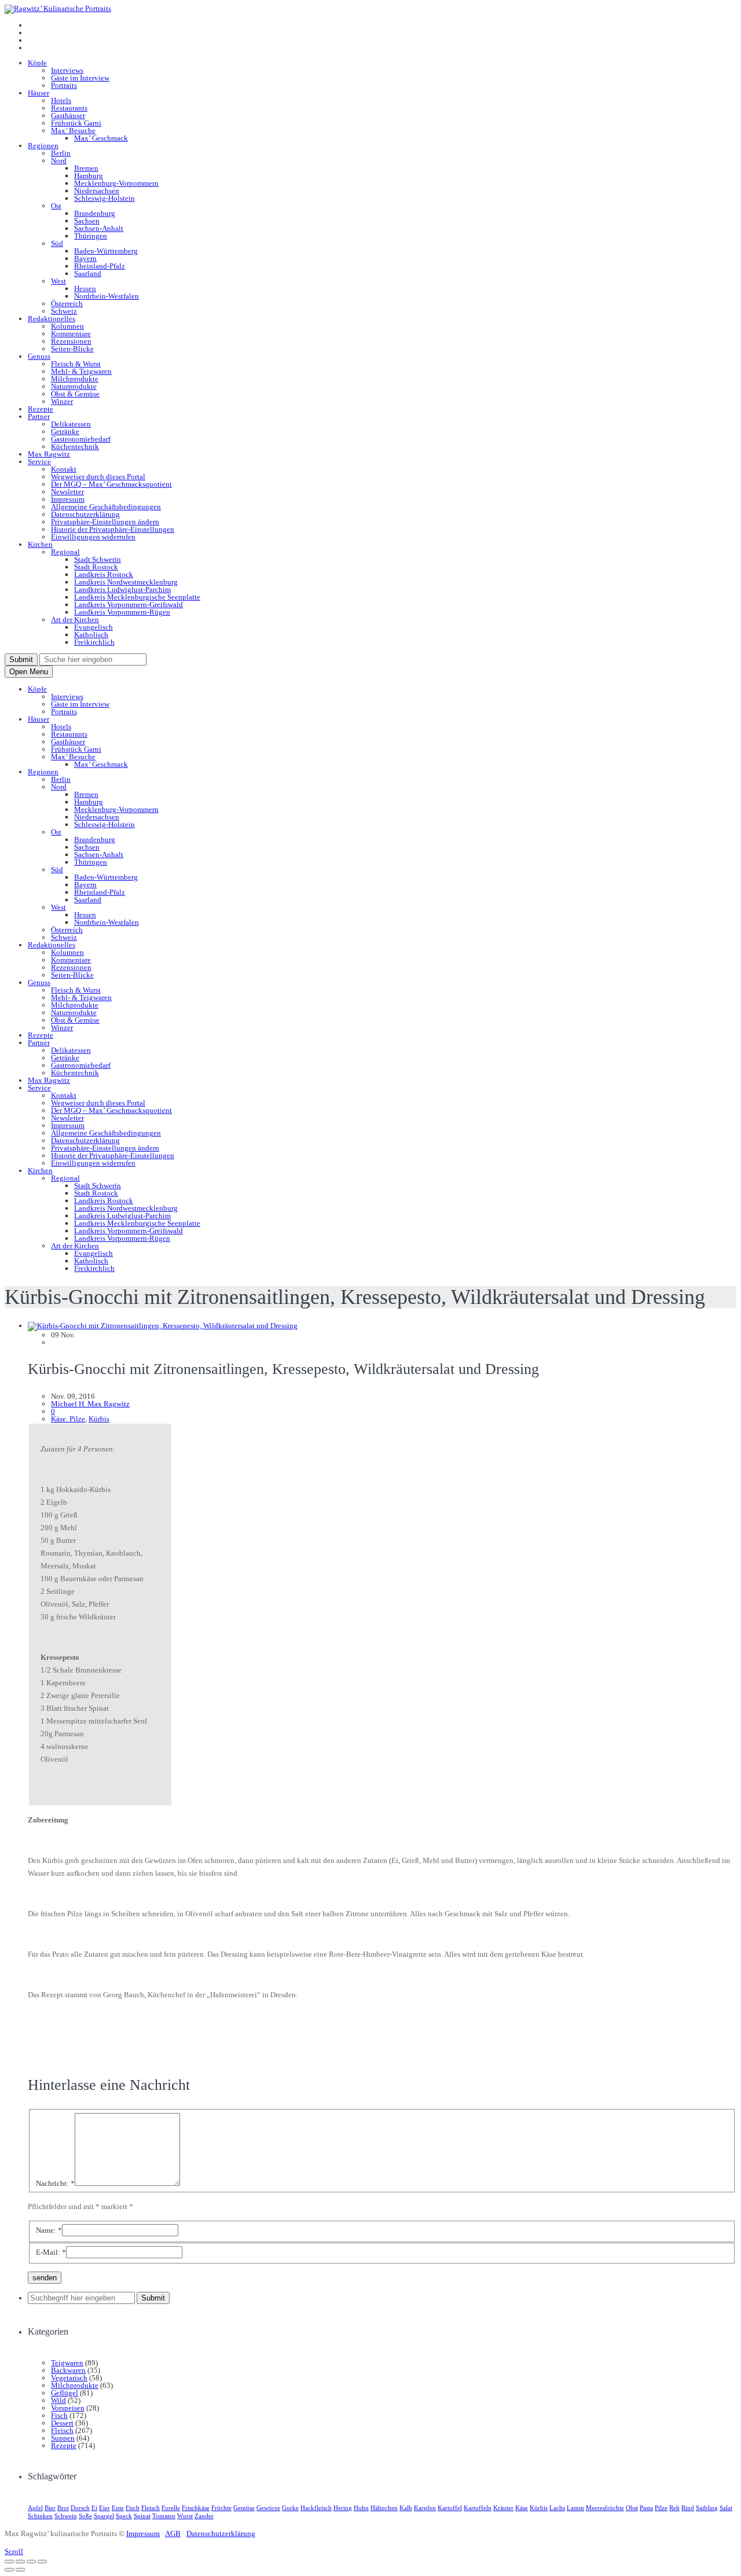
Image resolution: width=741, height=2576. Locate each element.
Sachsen (87, 221)
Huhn (361, 2508)
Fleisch (62, 2430)
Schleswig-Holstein (104, 198)
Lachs (557, 2508)
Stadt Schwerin (98, 559)
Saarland (88, 273)
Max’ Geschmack (101, 138)
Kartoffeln (478, 2508)
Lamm (575, 2508)
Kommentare (71, 334)
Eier (104, 2508)
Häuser (38, 93)
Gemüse (244, 2508)
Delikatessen (71, 424)
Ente (118, 2508)
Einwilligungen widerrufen (93, 537)
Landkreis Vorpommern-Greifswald (129, 605)
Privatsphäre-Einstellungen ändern (105, 522)
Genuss (39, 356)
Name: (49, 2230)
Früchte (221, 2508)
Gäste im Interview (80, 78)
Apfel (35, 2508)
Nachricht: (55, 2183)
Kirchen (40, 544)
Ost (56, 206)
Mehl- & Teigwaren (81, 371)
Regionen (43, 146)
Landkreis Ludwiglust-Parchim (122, 589)
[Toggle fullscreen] (31, 2562)
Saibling (707, 2508)
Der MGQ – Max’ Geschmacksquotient (111, 484)
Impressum (68, 499)
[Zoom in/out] (42, 2562)
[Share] (20, 2562)
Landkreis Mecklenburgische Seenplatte (137, 597)
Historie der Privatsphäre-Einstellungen (113, 529)
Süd (57, 243)
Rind (688, 2508)
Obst (632, 2508)
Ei (94, 2508)
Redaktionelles (52, 319)
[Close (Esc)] (9, 2562)
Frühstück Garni (76, 123)
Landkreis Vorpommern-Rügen (122, 612)
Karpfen (425, 2508)
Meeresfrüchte (605, 2508)
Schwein (66, 2516)
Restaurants (69, 108)
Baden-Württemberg (106, 251)
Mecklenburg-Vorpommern (116, 183)
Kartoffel (450, 2508)
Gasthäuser (68, 115)
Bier (50, 2508)
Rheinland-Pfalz (100, 266)
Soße (85, 2516)
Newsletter (67, 492)
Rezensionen (71, 341)
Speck (124, 2516)
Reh (674, 2508)
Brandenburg (95, 213)
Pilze (661, 2508)
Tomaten (164, 2516)
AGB (173, 2533)
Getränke (65, 431)
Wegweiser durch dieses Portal (98, 477)
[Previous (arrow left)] (9, 2570)
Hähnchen (384, 2508)
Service (39, 462)
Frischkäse (196, 2508)
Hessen (85, 289)
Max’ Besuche (73, 131)
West (58, 281)
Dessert (62, 2423)
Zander (204, 2516)
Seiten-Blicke (72, 349)
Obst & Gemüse (75, 394)
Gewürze (268, 2508)
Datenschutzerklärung (85, 514)
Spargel (104, 2516)
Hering (343, 2508)
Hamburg (89, 176)
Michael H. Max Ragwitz (90, 1404)
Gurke (290, 2508)
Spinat (142, 2516)
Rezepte (41, 409)
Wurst (185, 2516)
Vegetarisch (69, 2378)
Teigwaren (67, 2363)
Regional (65, 552)
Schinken (40, 2516)
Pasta (646, 2508)
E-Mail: (51, 2252)
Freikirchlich (94, 642)
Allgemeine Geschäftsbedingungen (106, 507)
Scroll (14, 2551)
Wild (58, 2400)
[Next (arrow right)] (20, 2570)
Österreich (67, 304)
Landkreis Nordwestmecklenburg (126, 582)
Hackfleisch (316, 2508)
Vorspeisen (68, 2408)
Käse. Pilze (68, 1419)
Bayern (85, 258)
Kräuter (503, 2508)
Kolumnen (67, 326)
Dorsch (80, 2508)
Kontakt (64, 469)
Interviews (67, 70)
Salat (726, 2508)
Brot (63, 2508)
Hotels (61, 100)
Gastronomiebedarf (81, 439)
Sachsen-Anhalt (99, 228)
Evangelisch (93, 627)
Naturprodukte (74, 386)
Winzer (62, 401)
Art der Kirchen (75, 620)
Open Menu (29, 672)
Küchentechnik (75, 447)
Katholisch (91, 635)
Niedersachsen (97, 191)
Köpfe (37, 63)
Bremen (86, 168)
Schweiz (64, 311)
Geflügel (65, 2393)
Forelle (171, 2508)
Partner (39, 416)
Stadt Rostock (96, 567)
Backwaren (68, 2370)
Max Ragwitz (49, 454)
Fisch (59, 2415)
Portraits (64, 85)
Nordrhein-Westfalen (107, 296)
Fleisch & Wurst (76, 364)
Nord (59, 161)
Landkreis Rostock (104, 574)
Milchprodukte (75, 379)
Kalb (406, 2508)
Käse (522, 2508)
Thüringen (91, 236)
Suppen (63, 2438)
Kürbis (99, 1419)
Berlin (61, 153)
